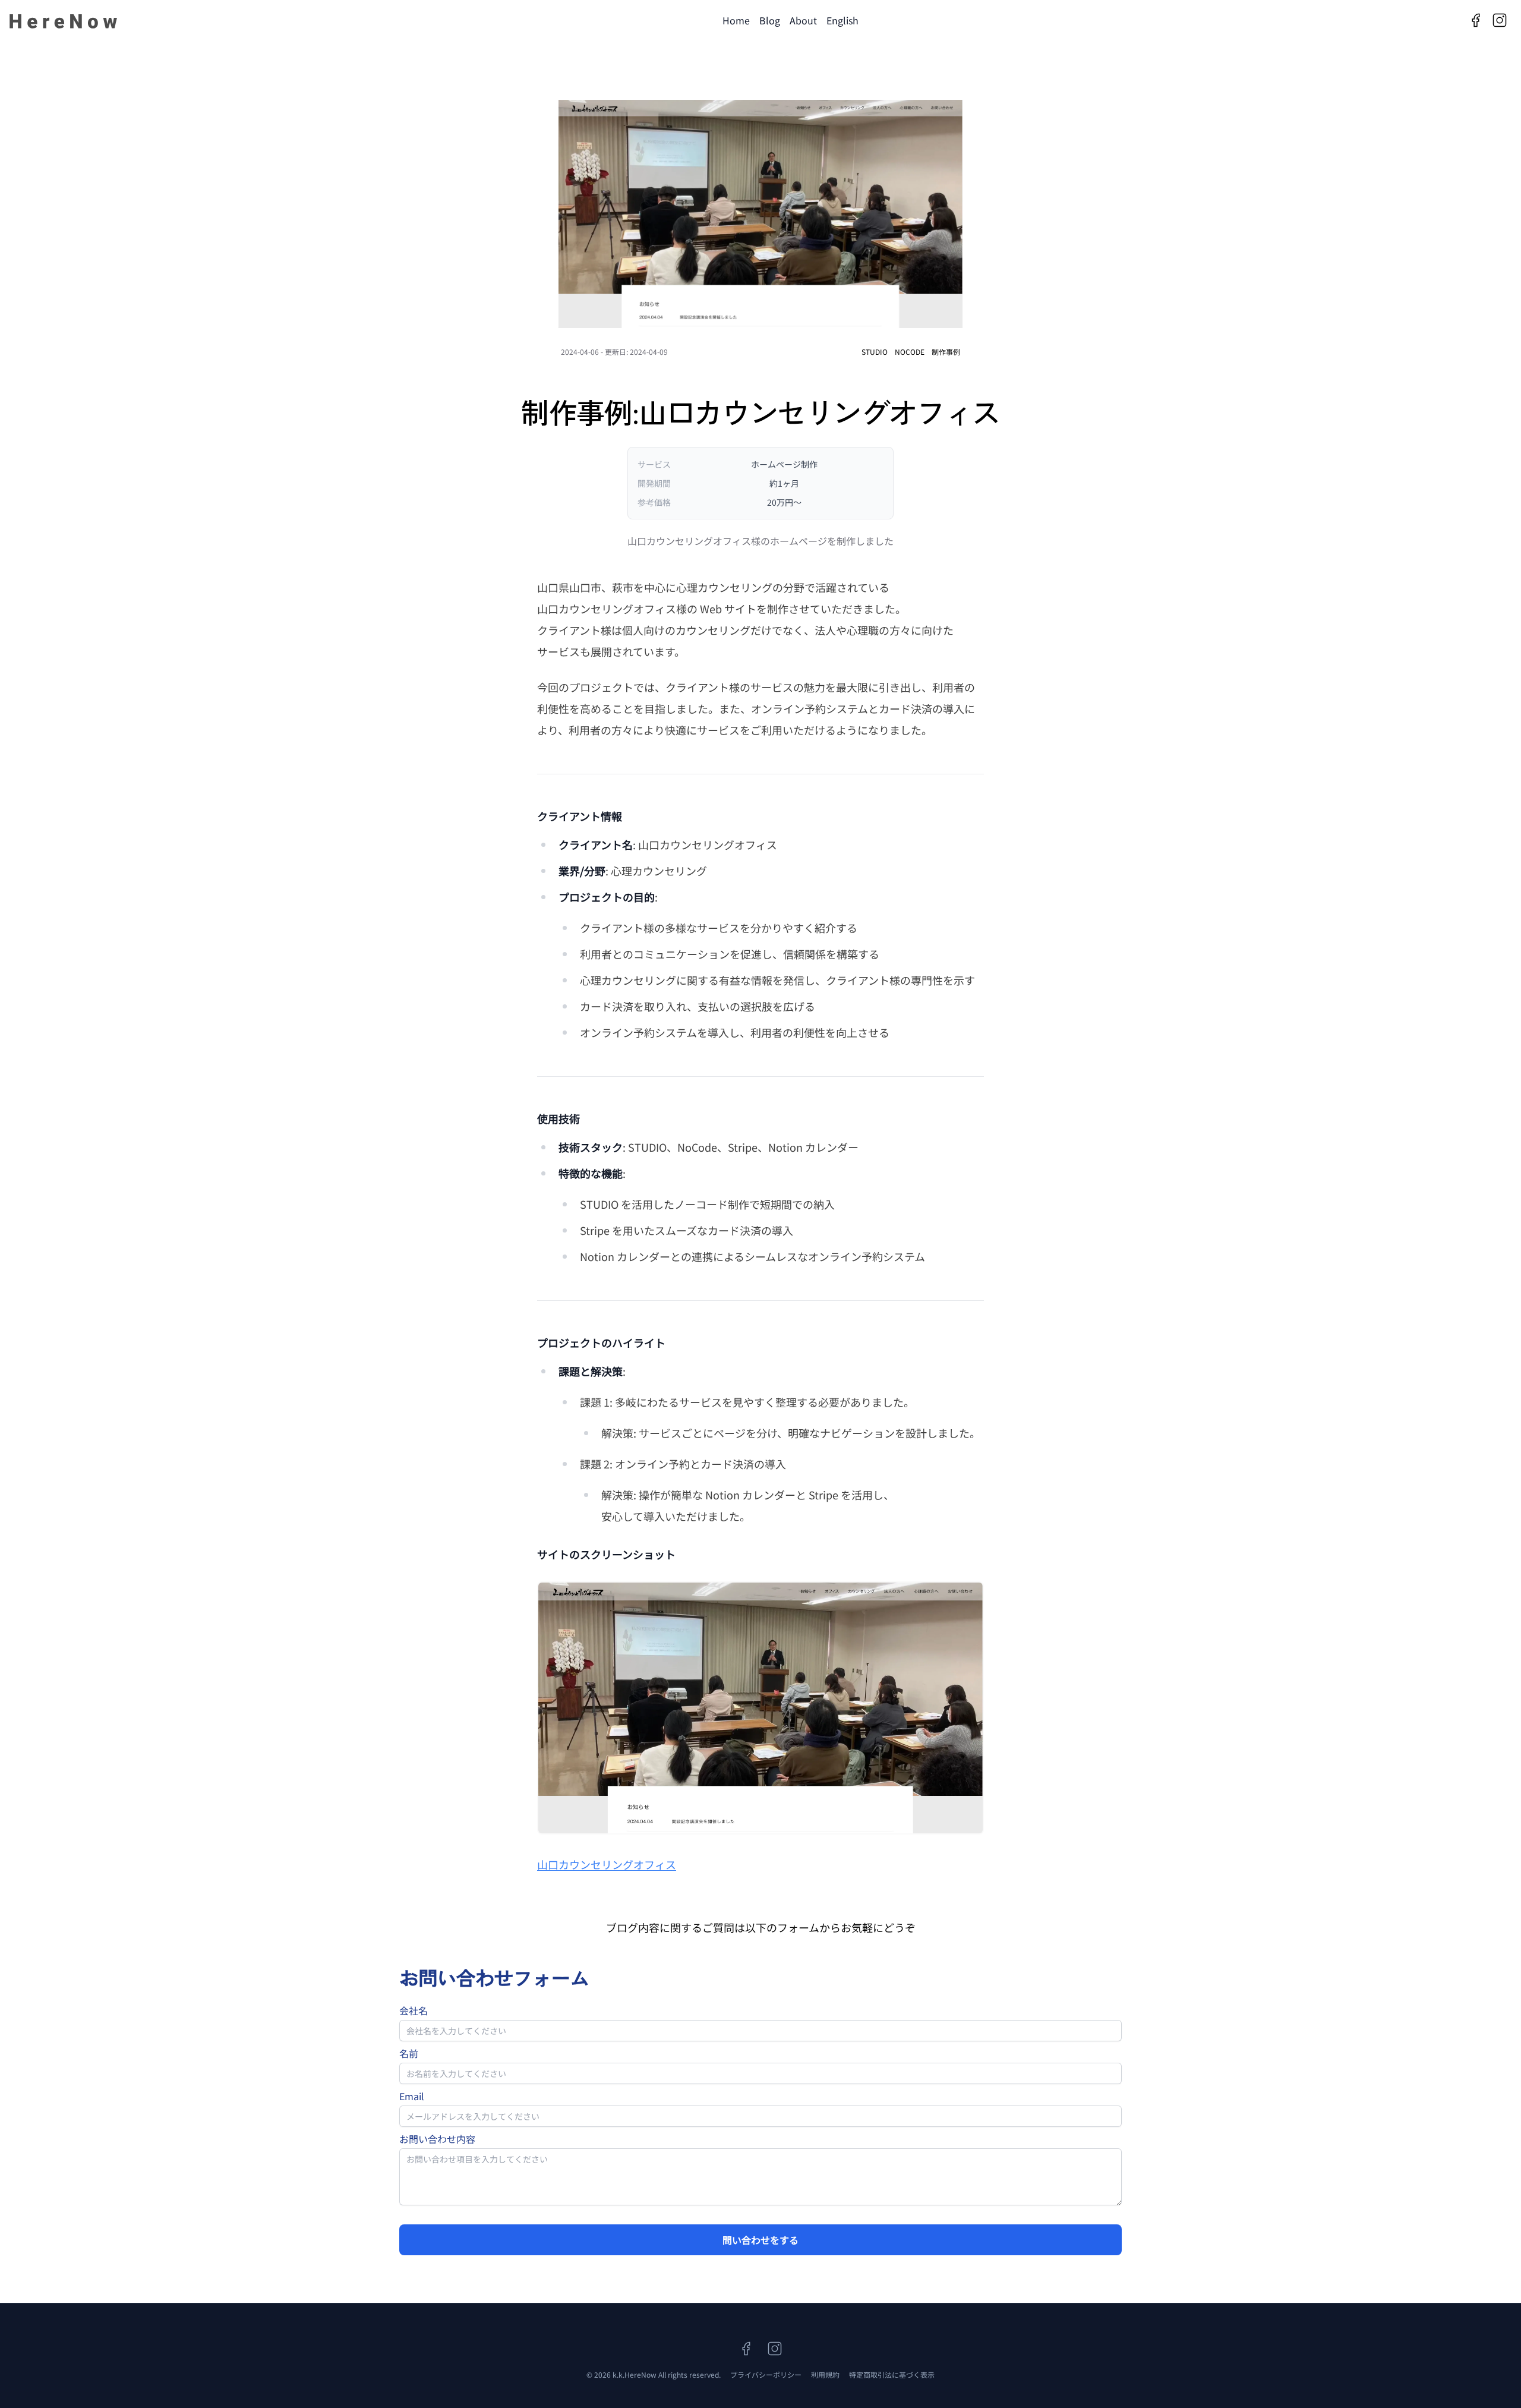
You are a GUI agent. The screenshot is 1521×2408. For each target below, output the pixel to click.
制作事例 (946, 352)
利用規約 (825, 2374)
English (842, 20)
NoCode (910, 352)
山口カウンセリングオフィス (607, 1864)
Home (736, 20)
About (803, 20)
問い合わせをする (760, 2240)
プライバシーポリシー (766, 2374)
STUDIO (875, 352)
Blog (770, 20)
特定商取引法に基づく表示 (892, 2374)
